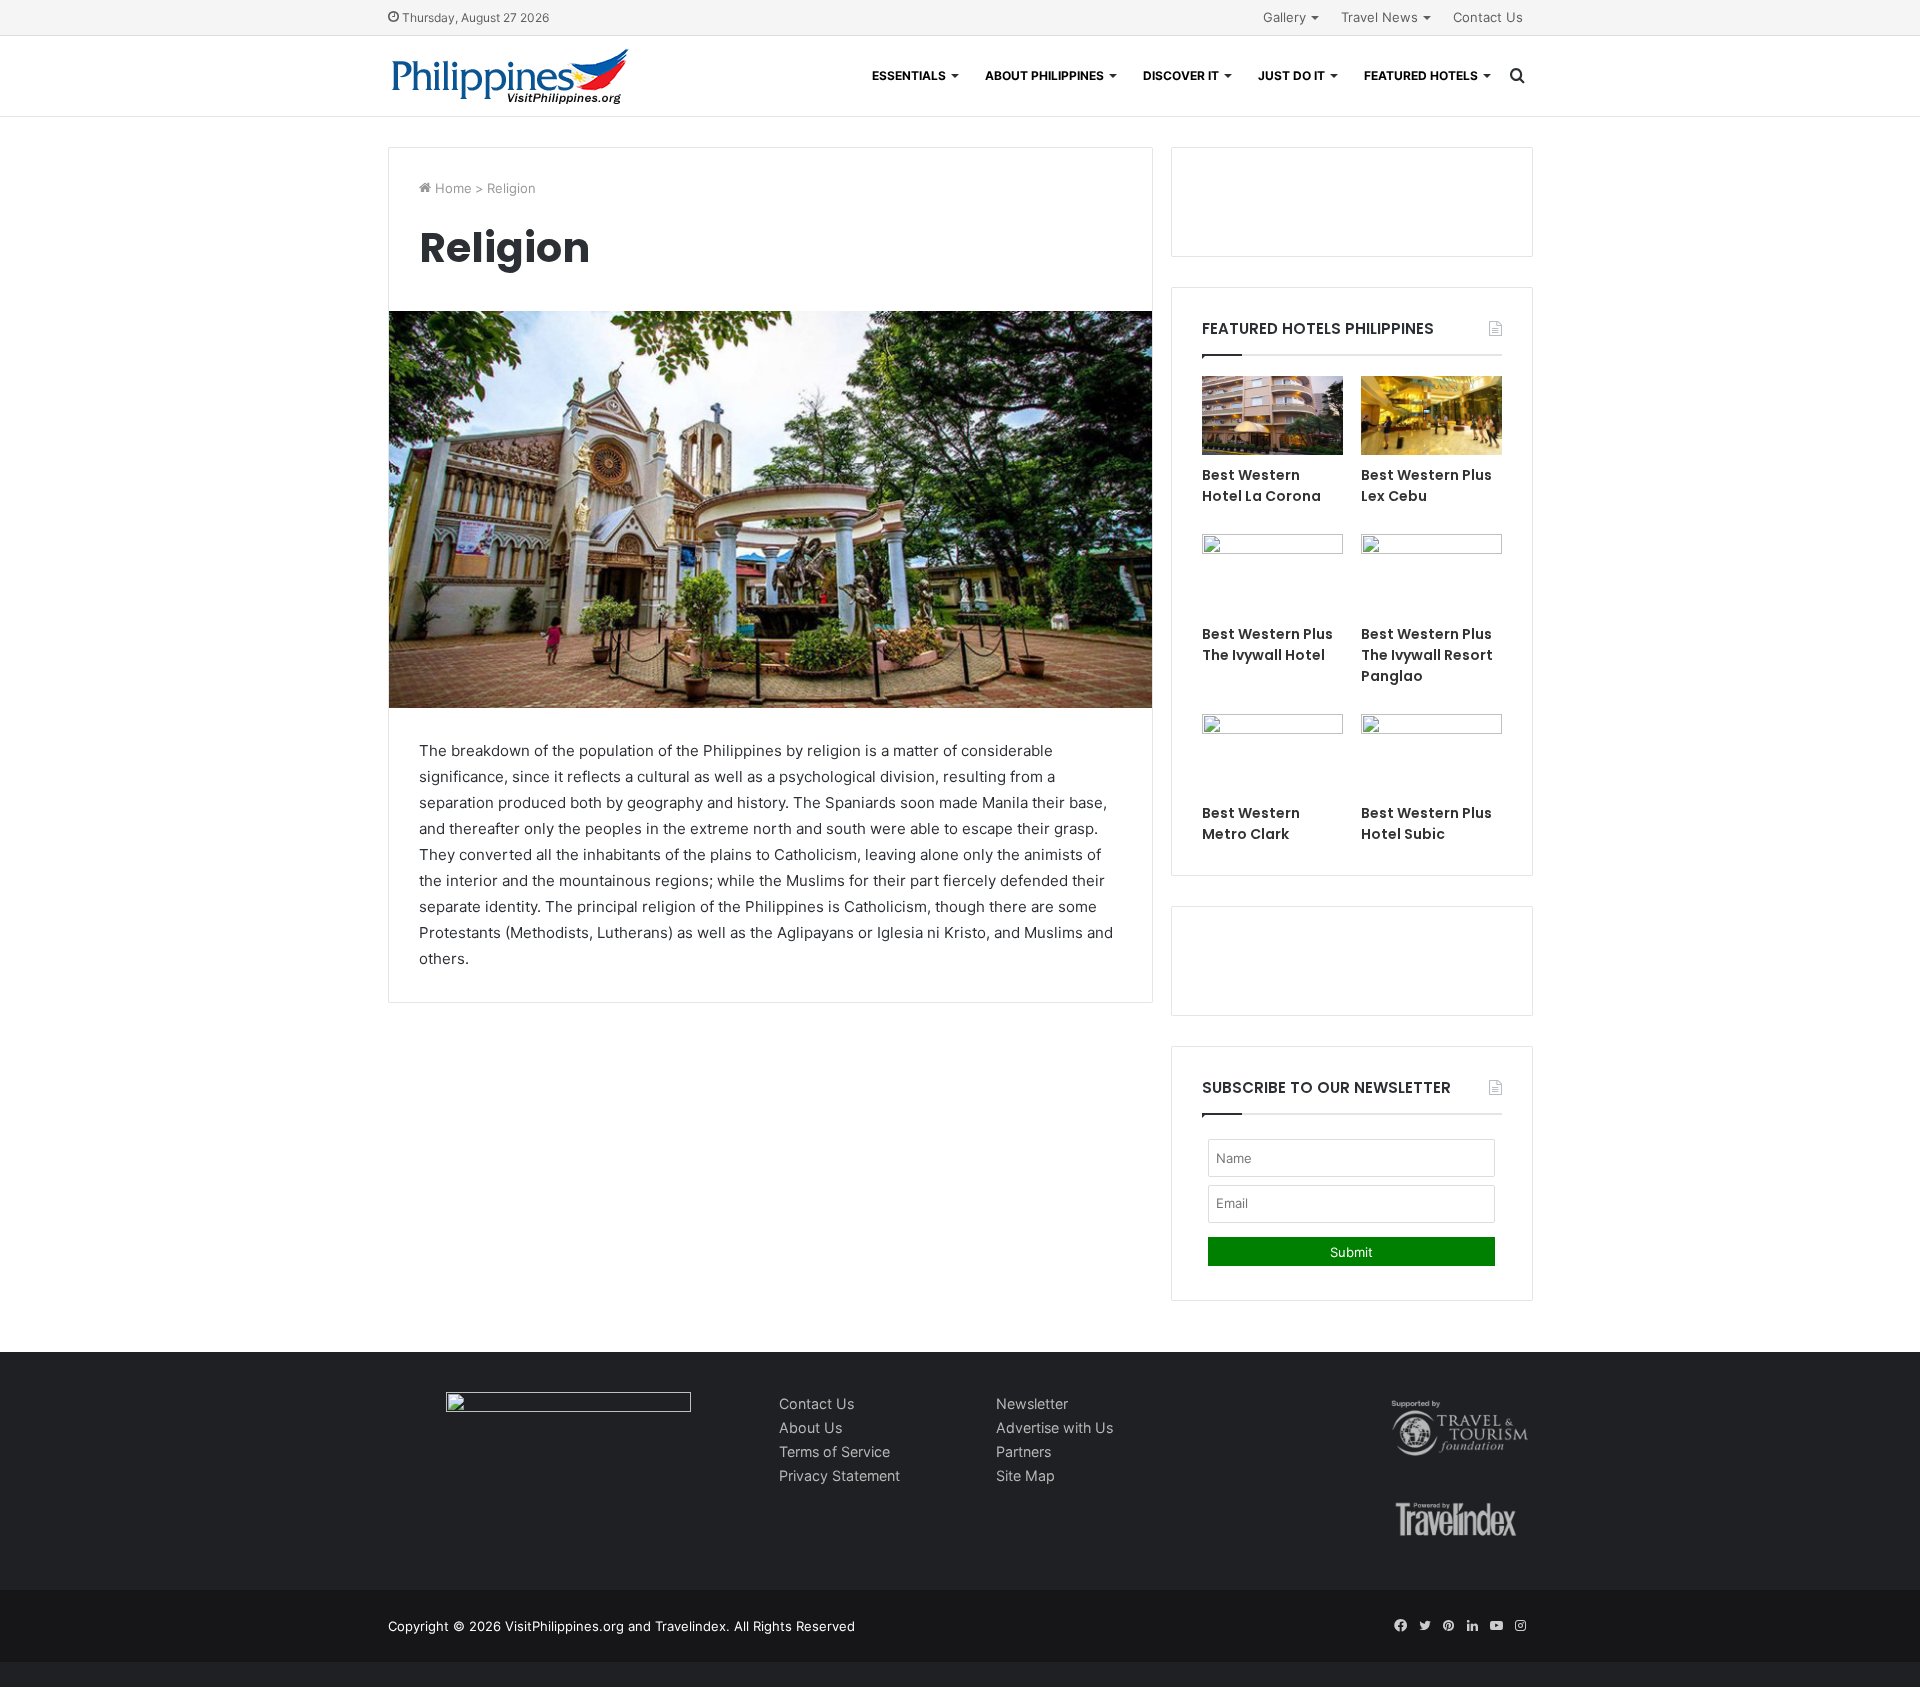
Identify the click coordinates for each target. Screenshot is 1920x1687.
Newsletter (1032, 1403)
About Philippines (1044, 75)
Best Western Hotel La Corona (1261, 485)
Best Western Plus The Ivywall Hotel (1267, 644)
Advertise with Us (1054, 1427)
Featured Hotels (1421, 75)
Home (451, 188)
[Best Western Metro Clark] (1272, 753)
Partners (1023, 1451)
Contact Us (1488, 17)
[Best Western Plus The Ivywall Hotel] (1272, 573)
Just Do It (1291, 75)
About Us (810, 1427)
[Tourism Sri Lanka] (510, 76)
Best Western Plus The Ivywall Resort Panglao (1427, 655)
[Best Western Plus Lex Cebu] (1431, 415)
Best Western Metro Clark (1251, 823)
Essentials (909, 75)
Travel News (1379, 17)
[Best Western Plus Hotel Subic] (1431, 753)
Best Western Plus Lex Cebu (1426, 485)
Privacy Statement (839, 1475)
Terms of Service (834, 1451)
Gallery (1284, 17)
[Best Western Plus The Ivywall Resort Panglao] (1431, 573)
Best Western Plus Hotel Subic (1426, 823)
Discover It (1181, 75)
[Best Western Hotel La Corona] (1272, 415)
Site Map (1025, 1475)
